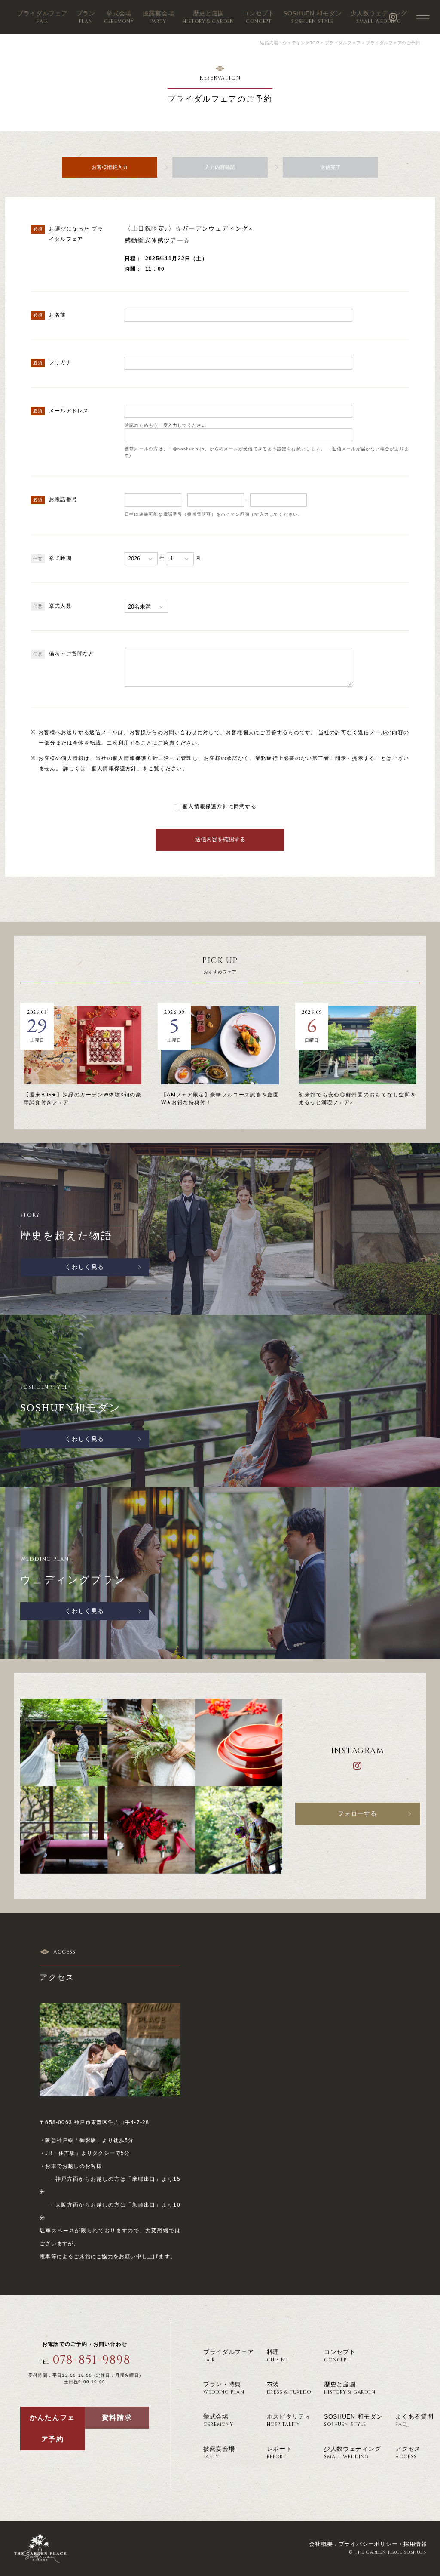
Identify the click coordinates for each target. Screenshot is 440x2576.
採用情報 (415, 2544)
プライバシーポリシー (368, 2544)
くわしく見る (84, 1267)
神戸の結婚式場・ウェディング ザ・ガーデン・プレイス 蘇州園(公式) (40, 2548)
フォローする (357, 1814)
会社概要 (321, 2544)
